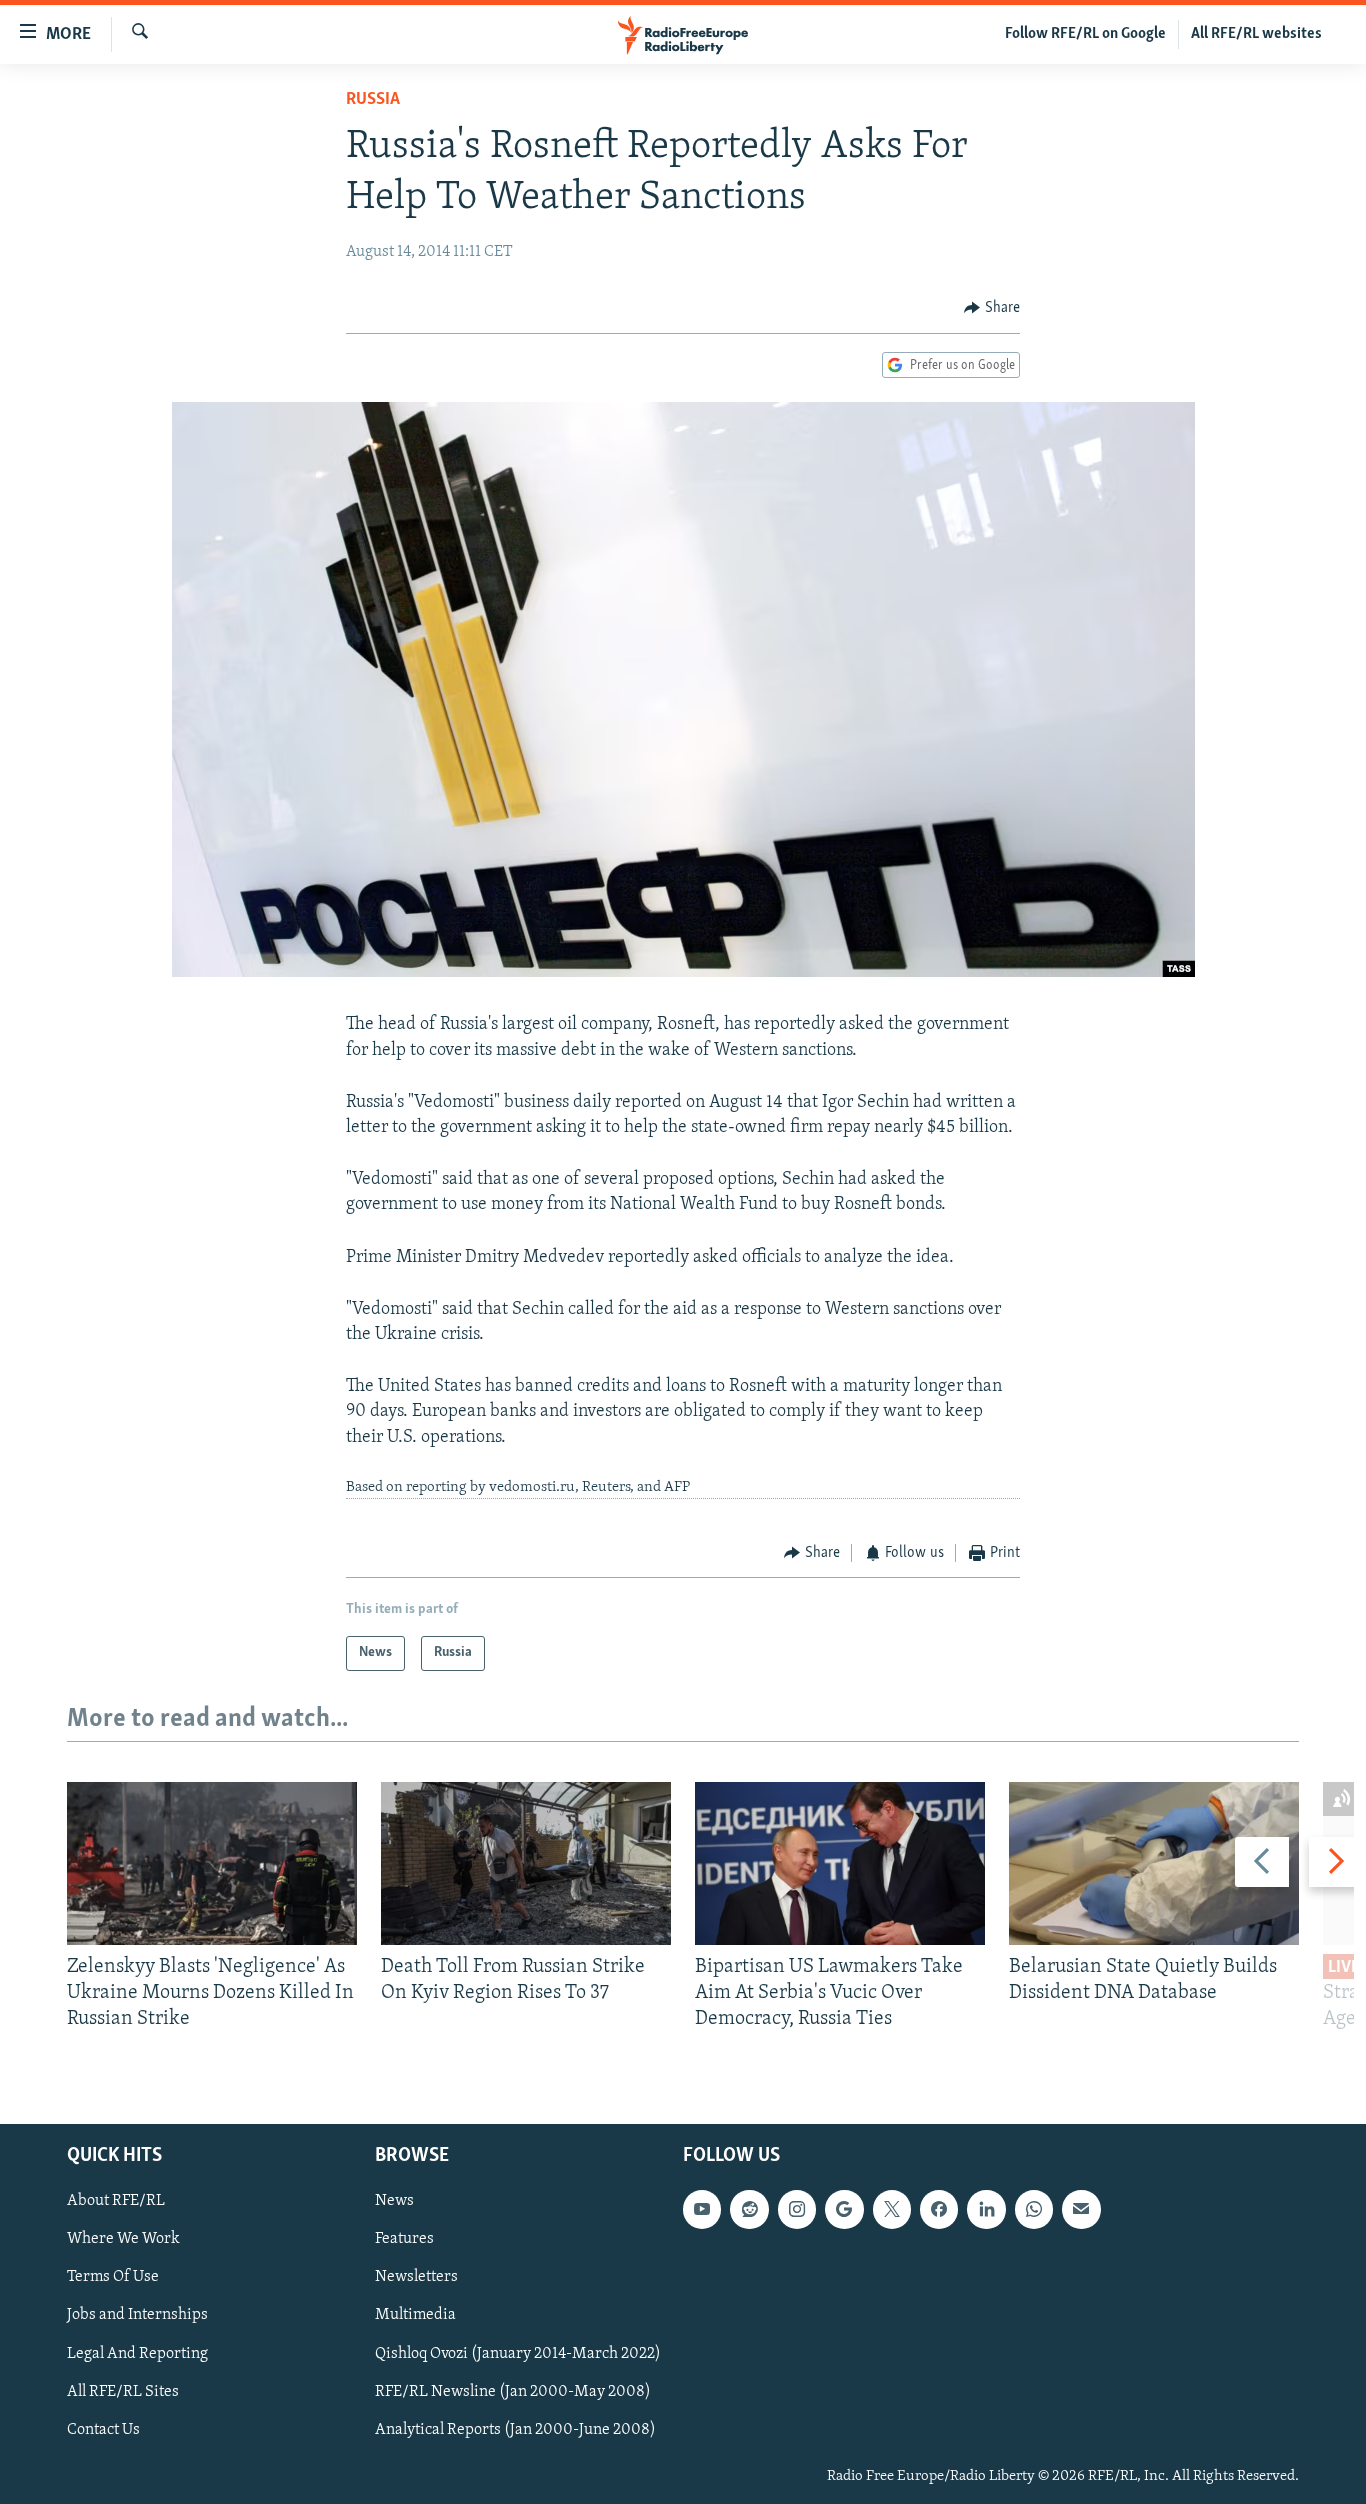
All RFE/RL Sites (123, 2391)
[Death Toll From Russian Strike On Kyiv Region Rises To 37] (526, 1863)
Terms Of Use (113, 2277)
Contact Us (103, 2429)
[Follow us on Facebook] (939, 2209)
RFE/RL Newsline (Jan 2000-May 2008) (513, 2391)
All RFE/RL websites (1256, 34)
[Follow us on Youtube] (702, 2209)
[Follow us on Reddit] (749, 2209)
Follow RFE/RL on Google (1085, 34)
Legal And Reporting (137, 2353)
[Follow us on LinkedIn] (986, 2209)
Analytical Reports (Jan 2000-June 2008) (515, 2429)
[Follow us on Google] (844, 2209)
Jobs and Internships (137, 2315)
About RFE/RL (116, 2201)
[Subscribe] (1081, 2209)
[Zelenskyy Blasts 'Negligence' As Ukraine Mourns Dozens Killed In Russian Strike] (212, 1863)
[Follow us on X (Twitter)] (892, 2209)
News (394, 2201)
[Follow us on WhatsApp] (1034, 2209)
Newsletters (416, 2277)
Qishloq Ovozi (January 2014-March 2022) (518, 2353)
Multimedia (415, 2315)
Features (404, 2239)
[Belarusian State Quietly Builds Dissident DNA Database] (1154, 1863)
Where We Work (123, 2239)
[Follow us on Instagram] (797, 2209)
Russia (373, 100)
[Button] (992, 308)
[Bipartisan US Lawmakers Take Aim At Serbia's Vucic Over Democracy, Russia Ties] (840, 1863)
